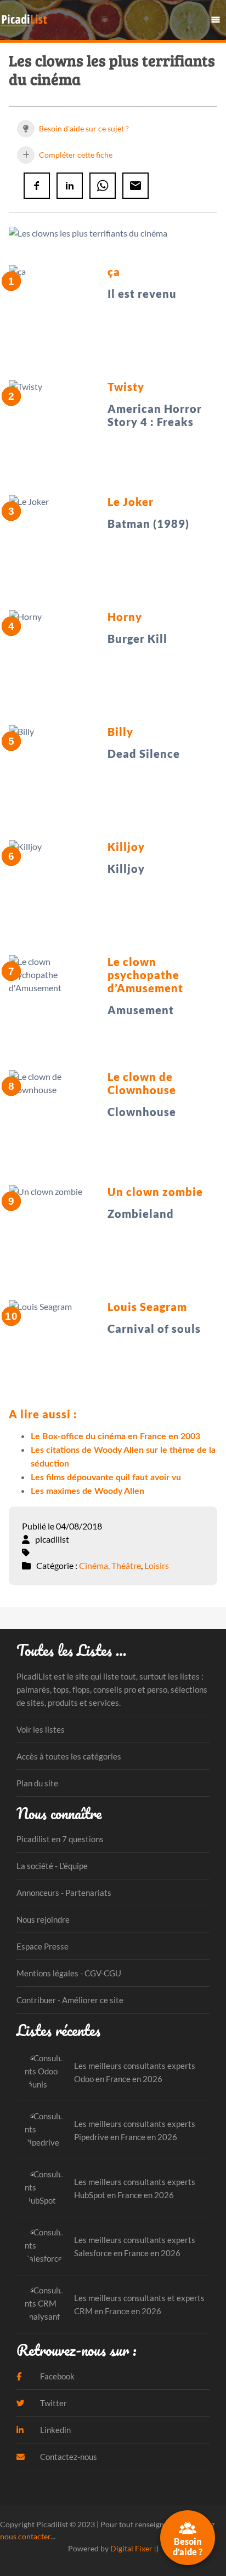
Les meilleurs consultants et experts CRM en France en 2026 (139, 2304)
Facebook (56, 2376)
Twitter (53, 2403)
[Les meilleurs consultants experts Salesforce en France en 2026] (45, 2246)
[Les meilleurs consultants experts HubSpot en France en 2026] (45, 2188)
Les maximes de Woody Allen (87, 1491)
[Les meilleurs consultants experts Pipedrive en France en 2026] (45, 2130)
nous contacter (25, 2536)
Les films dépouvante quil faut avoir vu (106, 1477)
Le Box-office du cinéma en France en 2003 (115, 1436)
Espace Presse (43, 1946)
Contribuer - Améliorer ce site (70, 2000)
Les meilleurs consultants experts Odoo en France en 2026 (135, 2072)
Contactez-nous (68, 2457)
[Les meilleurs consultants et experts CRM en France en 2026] (45, 2304)
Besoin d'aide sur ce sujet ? (83, 128)
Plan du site (37, 1783)
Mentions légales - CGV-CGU (69, 1973)
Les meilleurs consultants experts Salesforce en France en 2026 (135, 2246)
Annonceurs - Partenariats (64, 1893)
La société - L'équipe (52, 1866)
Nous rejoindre (43, 1919)
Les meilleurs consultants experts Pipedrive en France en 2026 (135, 2130)
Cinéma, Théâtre (110, 1565)
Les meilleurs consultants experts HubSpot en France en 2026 (135, 2188)
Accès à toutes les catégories (69, 1756)
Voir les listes (41, 1729)
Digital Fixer (131, 2548)
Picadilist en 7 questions (60, 1839)
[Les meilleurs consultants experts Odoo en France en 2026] (45, 2072)
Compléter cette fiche (75, 155)
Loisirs (157, 1565)
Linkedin (55, 2430)
